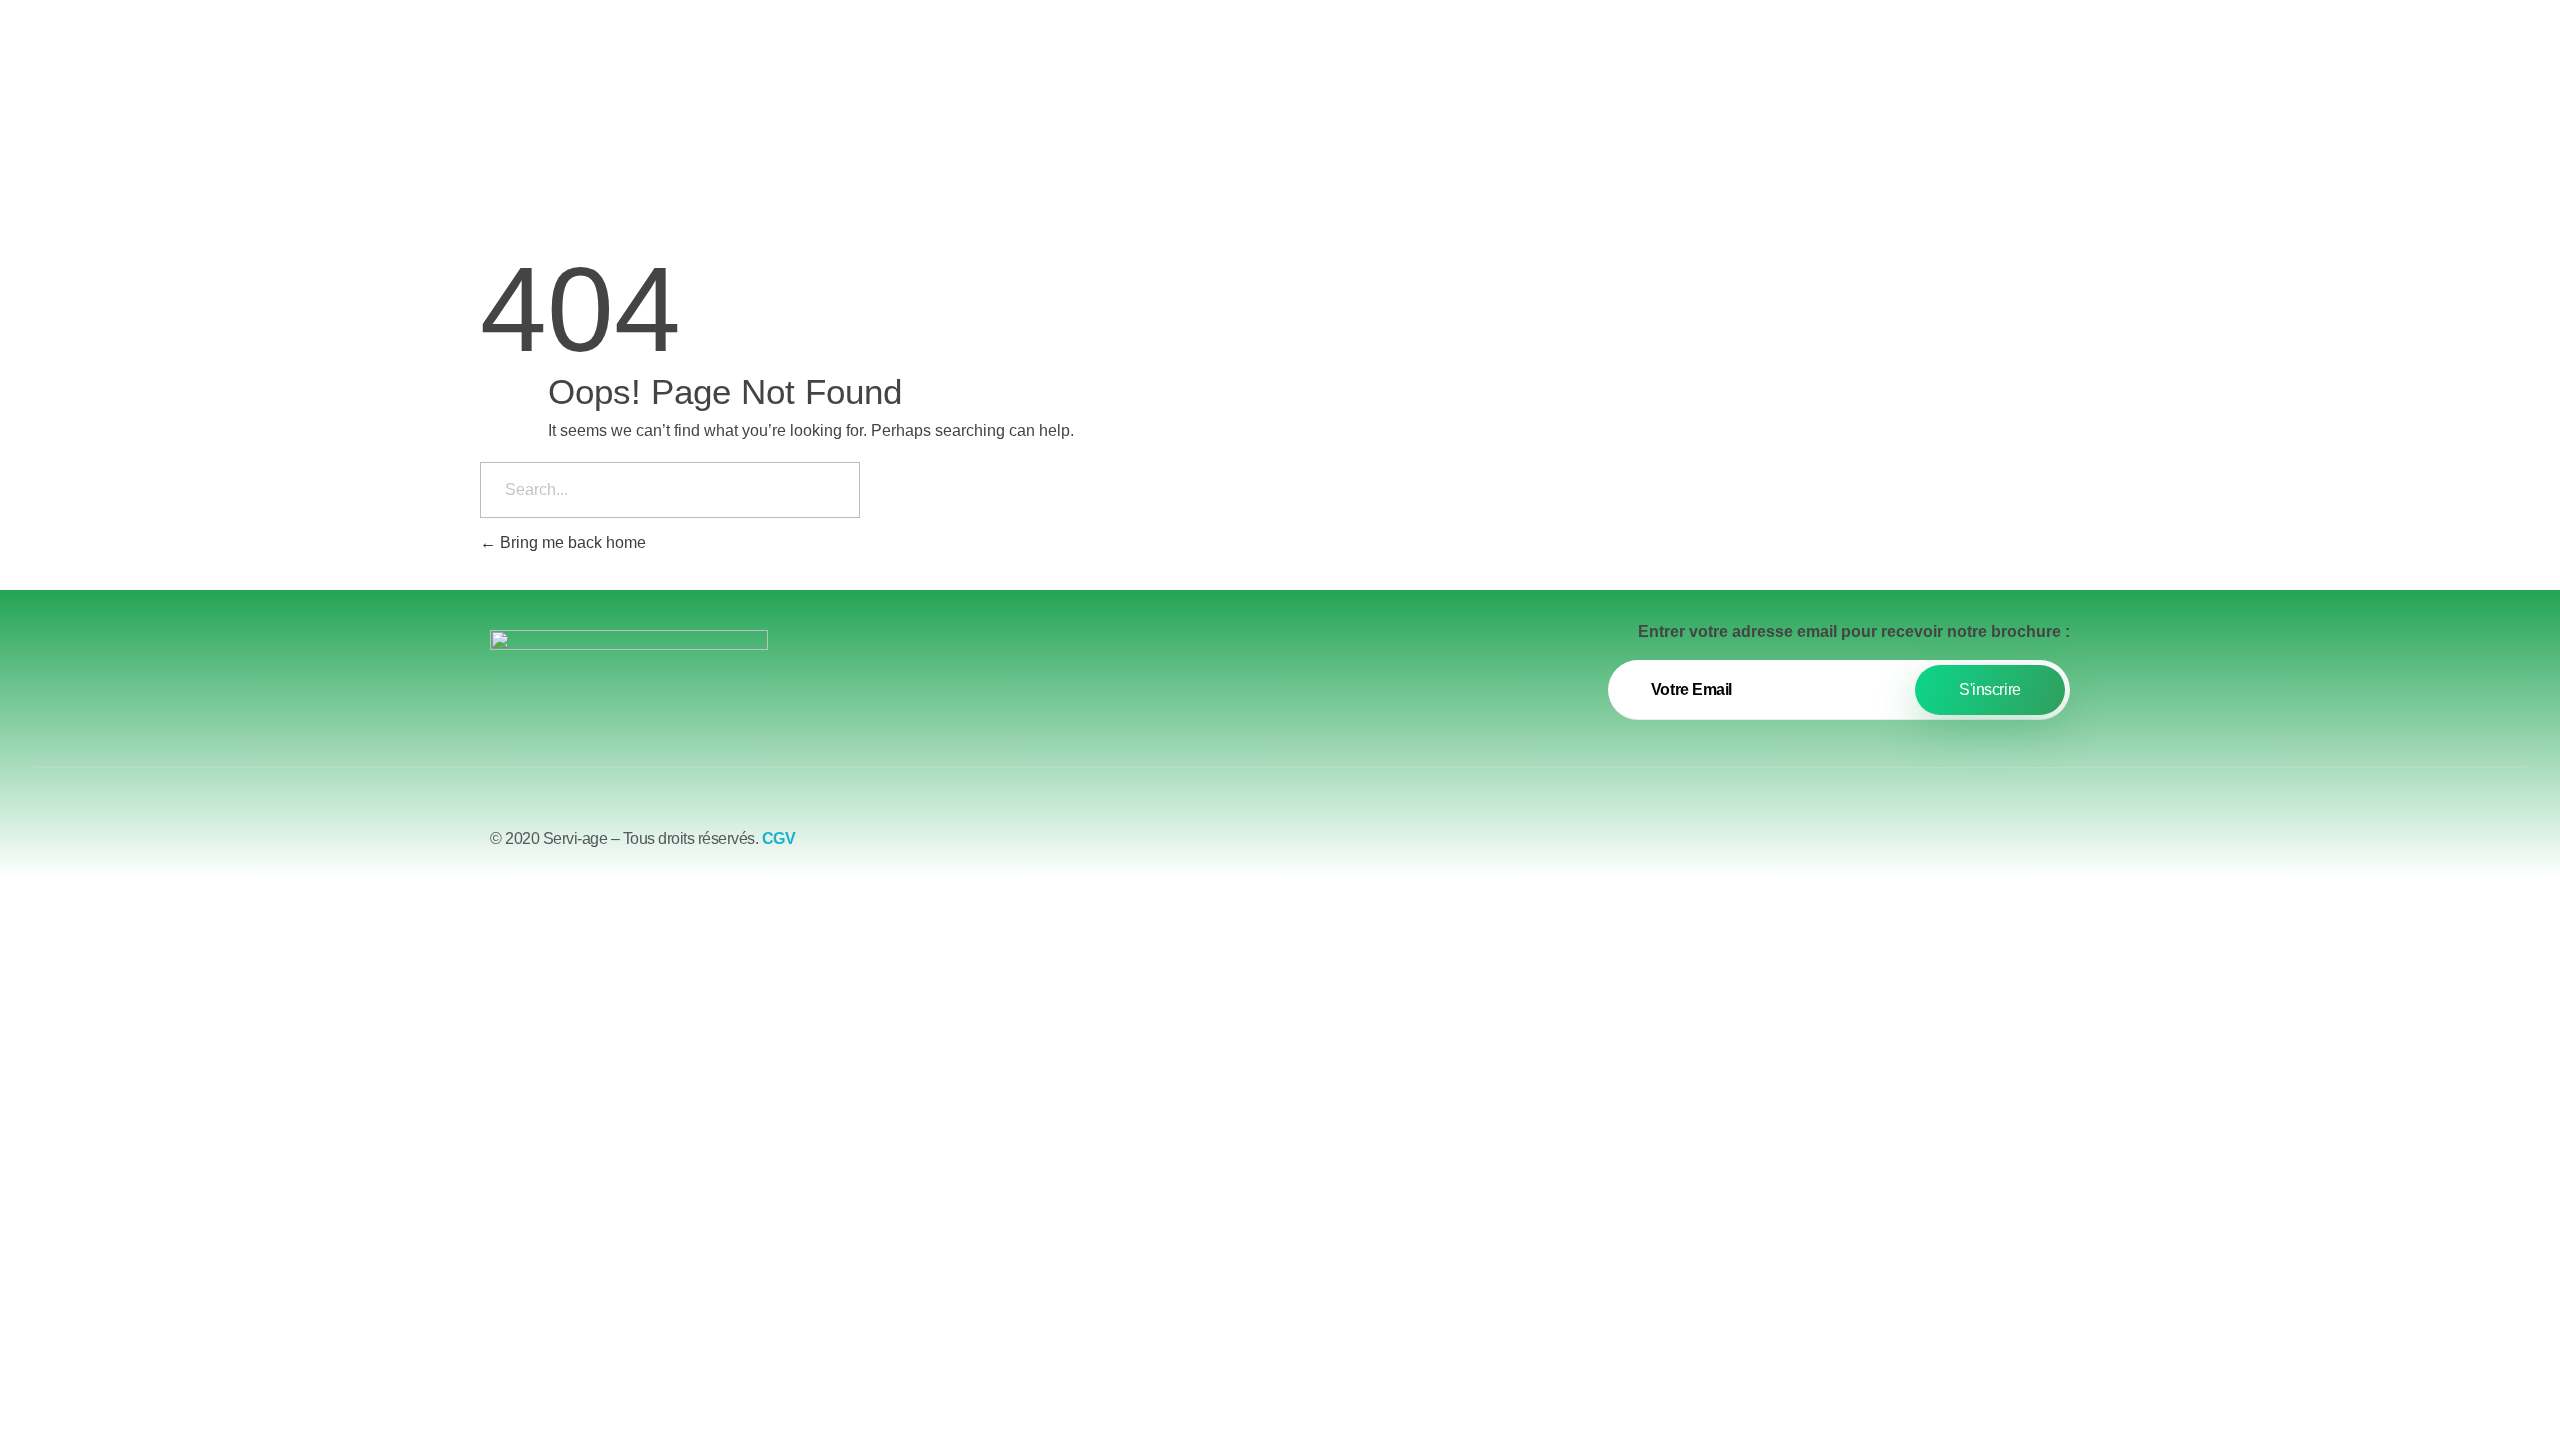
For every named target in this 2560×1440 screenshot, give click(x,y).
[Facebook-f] (1945, 847)
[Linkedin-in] (2055, 847)
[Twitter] (2000, 847)
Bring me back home (571, 542)
